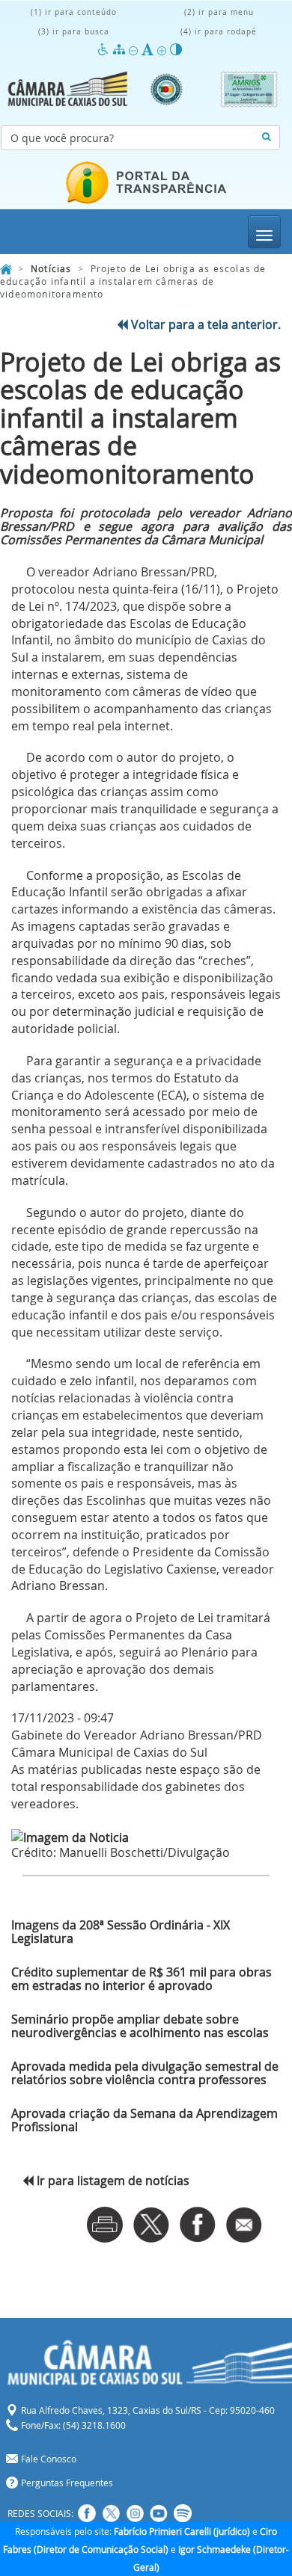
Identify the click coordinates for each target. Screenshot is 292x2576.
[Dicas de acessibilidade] (105, 50)
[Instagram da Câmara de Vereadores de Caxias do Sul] (135, 2513)
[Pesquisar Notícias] (266, 138)
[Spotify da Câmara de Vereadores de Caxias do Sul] (183, 2513)
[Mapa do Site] (121, 50)
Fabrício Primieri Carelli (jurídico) (182, 2531)
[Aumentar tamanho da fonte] (164, 50)
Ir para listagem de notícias (112, 2181)
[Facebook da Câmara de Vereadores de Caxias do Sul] (87, 2513)
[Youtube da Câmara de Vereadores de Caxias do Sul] (159, 2513)
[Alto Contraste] (176, 50)
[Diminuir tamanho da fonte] (135, 50)
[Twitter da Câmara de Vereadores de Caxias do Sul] (111, 2513)
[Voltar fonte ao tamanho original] (149, 50)
